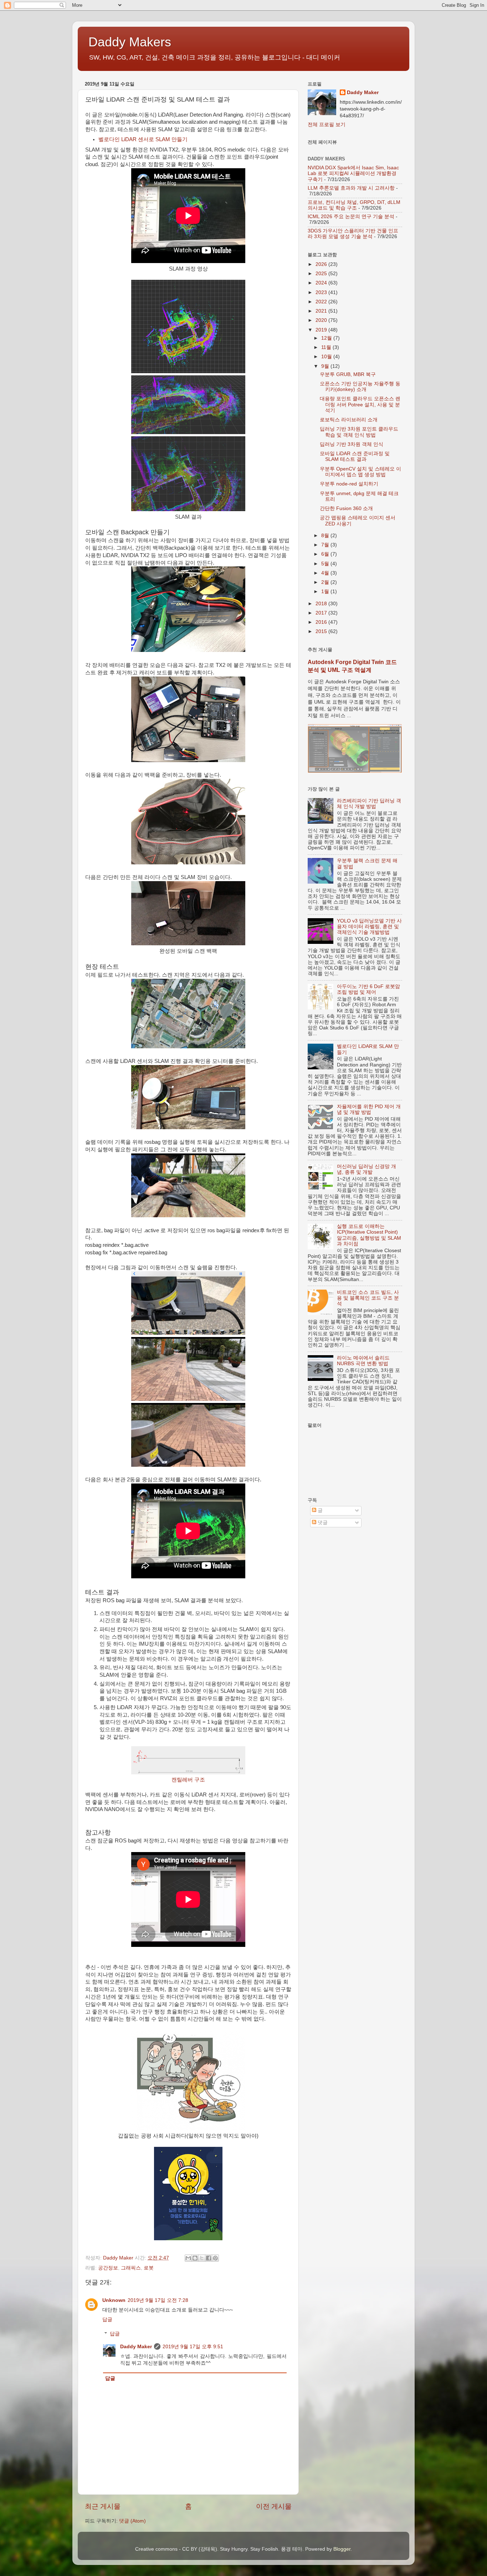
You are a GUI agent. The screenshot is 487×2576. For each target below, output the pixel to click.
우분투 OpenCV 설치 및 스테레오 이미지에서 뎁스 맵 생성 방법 (360, 472)
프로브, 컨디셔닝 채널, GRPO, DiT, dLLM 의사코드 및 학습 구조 (354, 205)
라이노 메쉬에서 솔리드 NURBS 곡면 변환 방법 (363, 1361)
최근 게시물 (103, 2506)
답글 (107, 2320)
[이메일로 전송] (188, 2258)
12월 (327, 338)
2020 (322, 320)
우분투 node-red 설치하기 (349, 484)
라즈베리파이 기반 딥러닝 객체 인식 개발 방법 (369, 804)
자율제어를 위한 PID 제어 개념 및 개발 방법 (369, 1109)
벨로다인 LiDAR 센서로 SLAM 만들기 (143, 139)
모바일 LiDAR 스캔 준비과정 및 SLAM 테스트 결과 (355, 456)
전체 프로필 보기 (327, 125)
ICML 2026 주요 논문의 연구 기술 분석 (351, 217)
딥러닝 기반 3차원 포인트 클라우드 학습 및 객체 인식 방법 (359, 432)
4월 (326, 573)
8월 (326, 536)
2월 (326, 582)
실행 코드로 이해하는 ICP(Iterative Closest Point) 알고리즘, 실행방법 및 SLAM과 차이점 (369, 1235)
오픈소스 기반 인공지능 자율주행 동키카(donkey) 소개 (360, 387)
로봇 (149, 2268)
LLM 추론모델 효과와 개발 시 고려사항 (351, 188)
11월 (327, 347)
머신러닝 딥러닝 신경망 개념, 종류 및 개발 (366, 1169)
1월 (326, 592)
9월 (326, 366)
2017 (322, 613)
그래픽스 (131, 2268)
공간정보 (108, 2268)
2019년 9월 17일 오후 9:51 (193, 2347)
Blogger (342, 2549)
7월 (326, 545)
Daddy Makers (130, 42)
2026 (322, 264)
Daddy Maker (136, 2347)
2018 (322, 604)
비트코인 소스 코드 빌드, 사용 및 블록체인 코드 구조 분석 (368, 1298)
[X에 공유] (202, 2258)
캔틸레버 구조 (188, 1780)
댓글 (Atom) (132, 2521)
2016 (322, 622)
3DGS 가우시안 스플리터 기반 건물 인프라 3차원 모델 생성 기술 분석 (353, 234)
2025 (322, 274)
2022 (322, 302)
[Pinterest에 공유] (215, 2258)
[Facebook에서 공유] (209, 2258)
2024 (322, 283)
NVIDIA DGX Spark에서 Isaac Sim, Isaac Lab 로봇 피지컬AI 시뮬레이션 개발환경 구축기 (353, 173)
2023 (322, 292)
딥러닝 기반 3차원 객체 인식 (352, 444)
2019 (322, 330)
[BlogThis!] (195, 2258)
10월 (327, 357)
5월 (326, 564)
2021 (322, 311)
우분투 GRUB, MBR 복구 (348, 374)
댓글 (322, 1523)
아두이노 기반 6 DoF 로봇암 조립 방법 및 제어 (368, 989)
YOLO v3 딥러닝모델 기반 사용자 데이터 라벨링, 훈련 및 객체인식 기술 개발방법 (369, 927)
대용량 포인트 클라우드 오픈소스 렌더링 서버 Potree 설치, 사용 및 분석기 (360, 404)
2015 (322, 631)
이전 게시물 (274, 2506)
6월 (326, 554)
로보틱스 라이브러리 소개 (349, 420)
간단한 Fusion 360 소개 (346, 508)
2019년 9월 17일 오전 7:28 (158, 2300)
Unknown (114, 2300)
